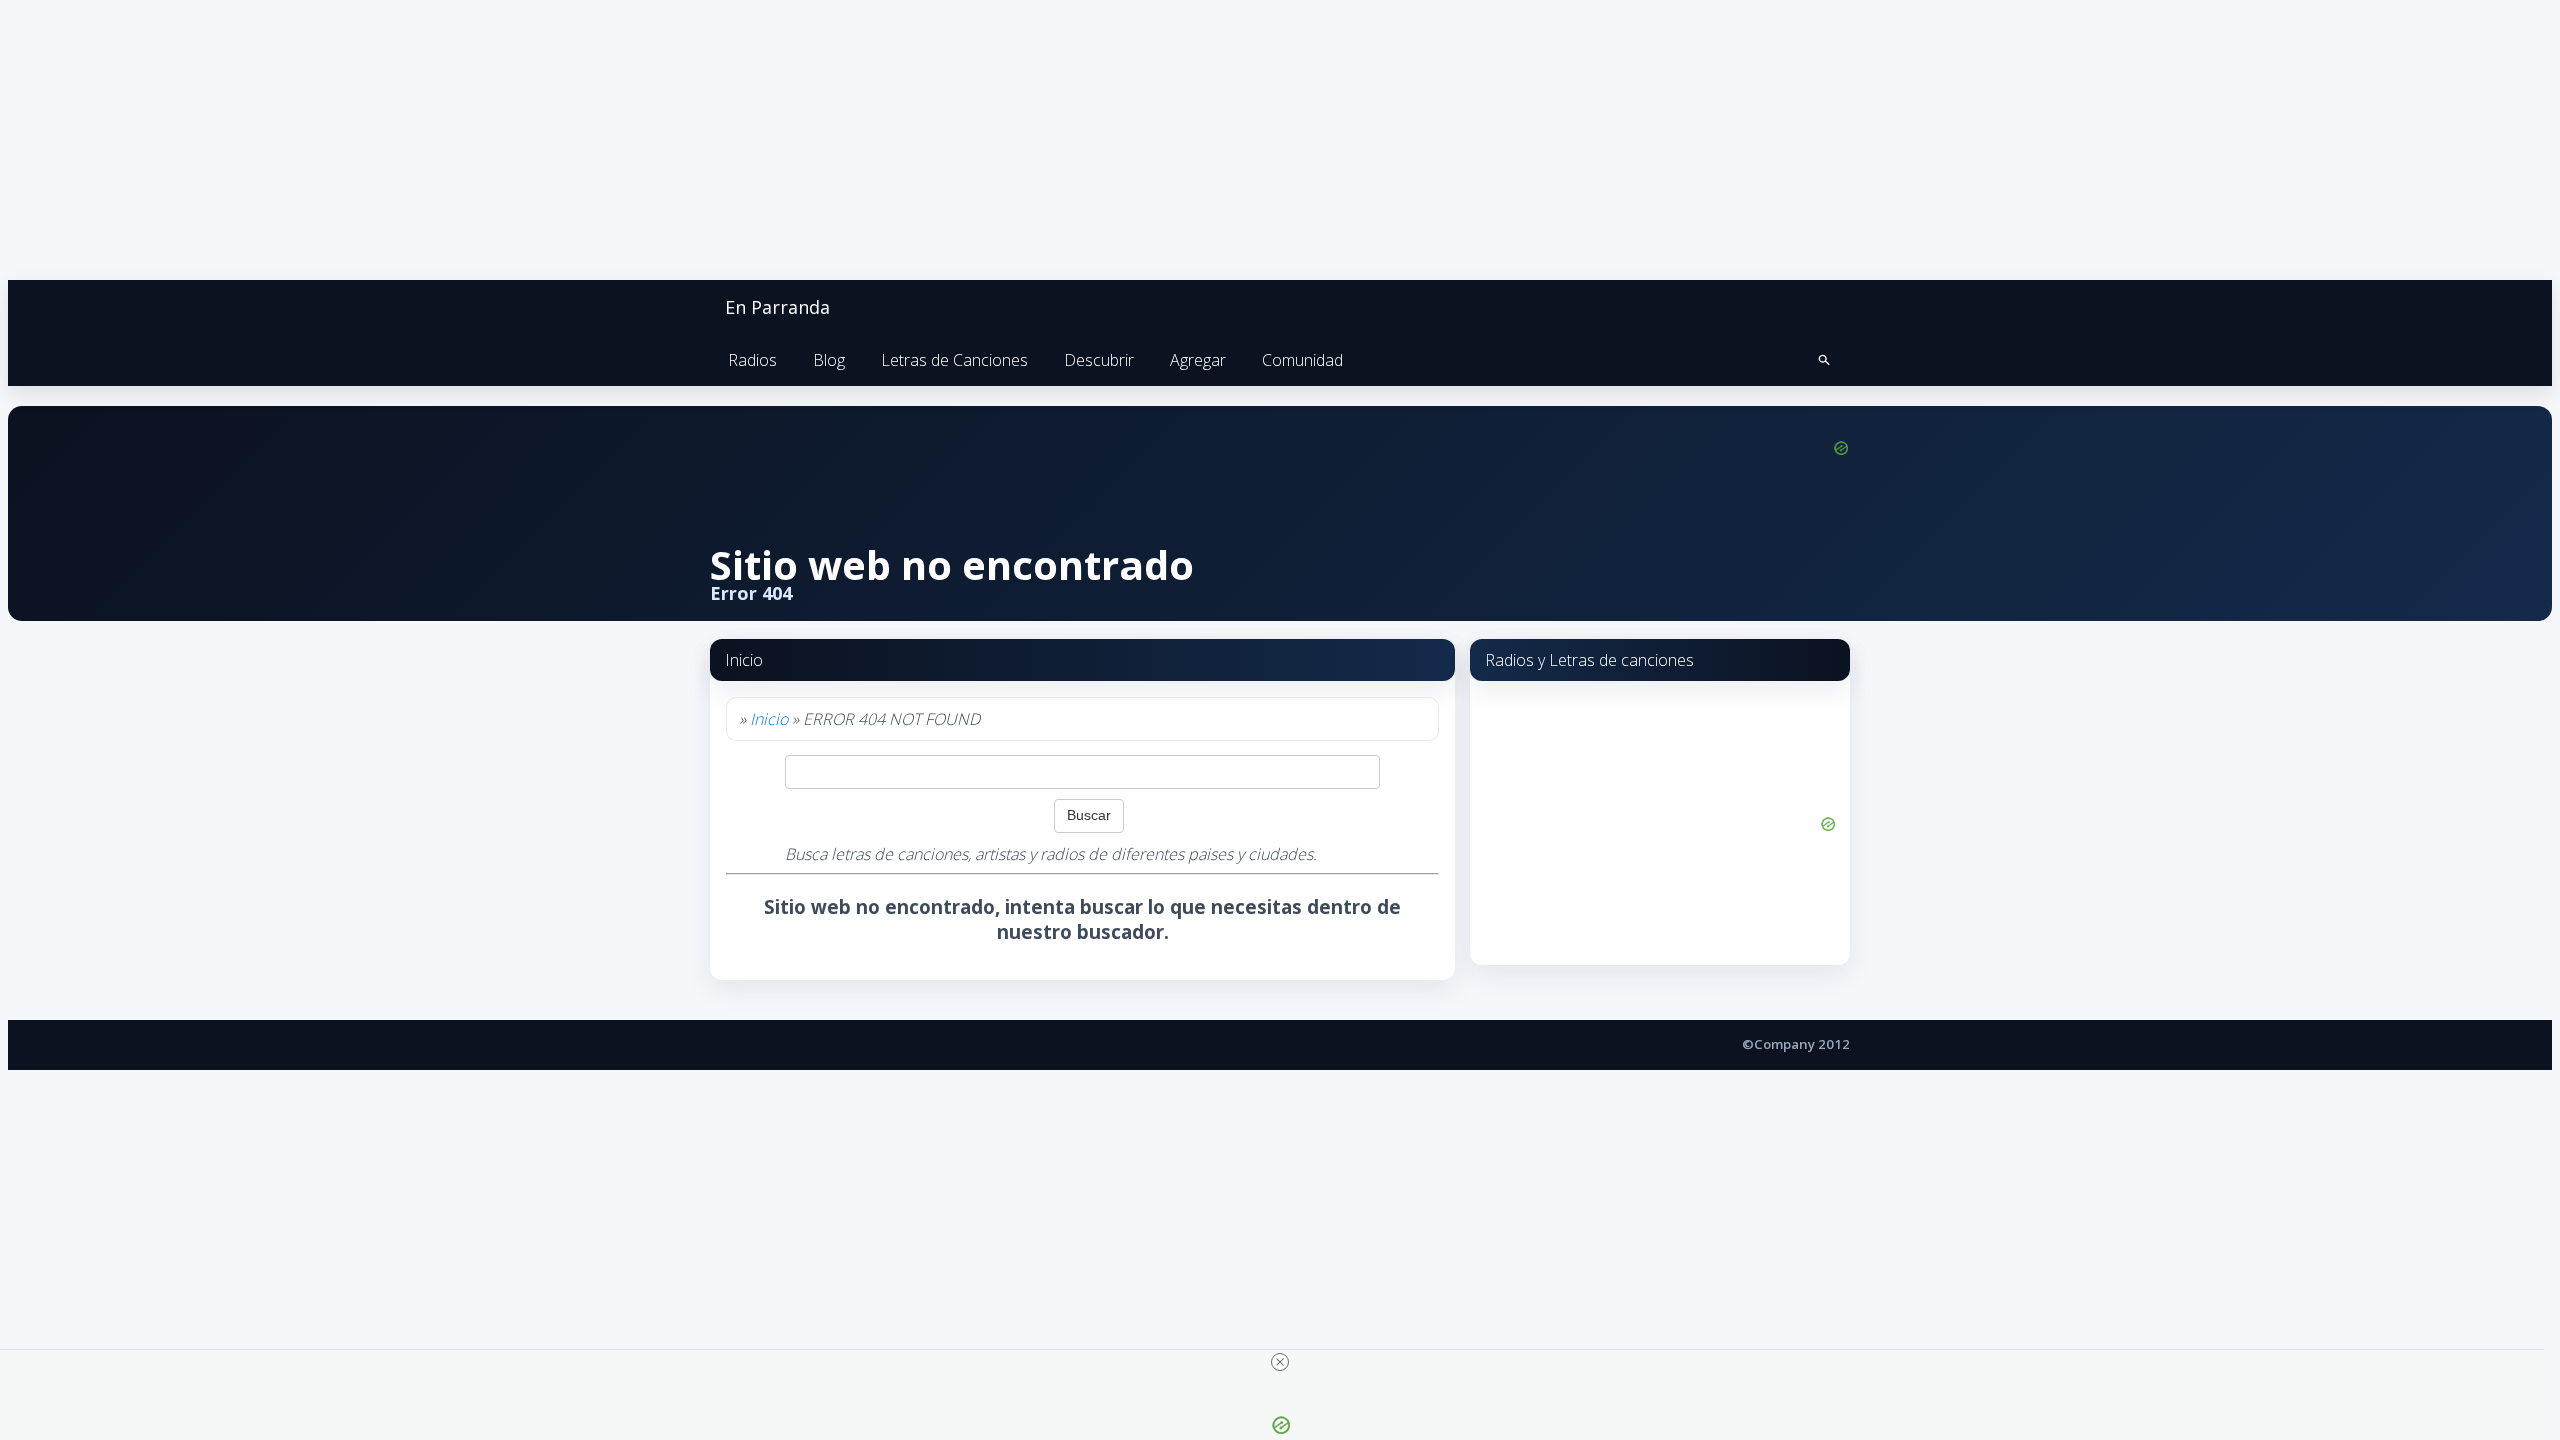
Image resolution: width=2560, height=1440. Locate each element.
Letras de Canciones (954, 360)
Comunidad (1302, 360)
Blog (829, 360)
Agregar (1198, 360)
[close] (1280, 1362)
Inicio (769, 719)
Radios (752, 360)
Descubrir (1099, 360)
